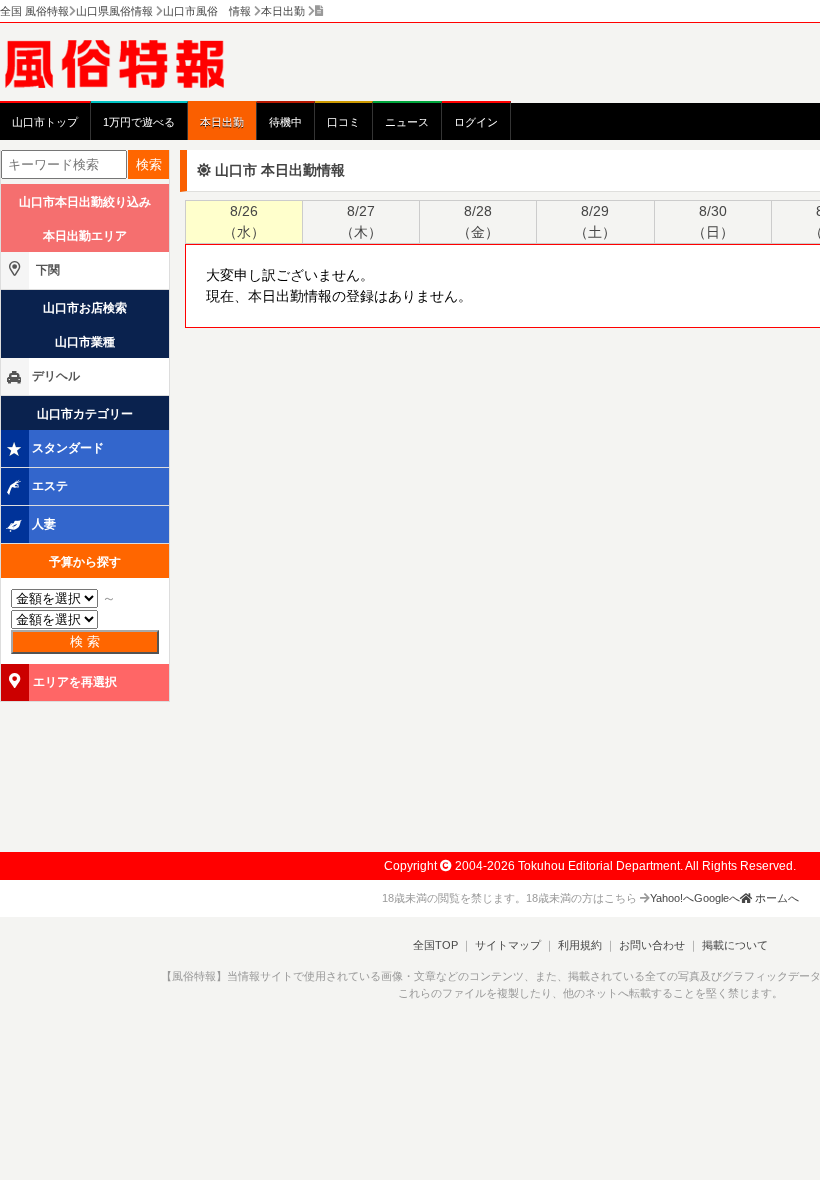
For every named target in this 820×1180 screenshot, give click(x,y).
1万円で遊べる (139, 122)
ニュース (407, 122)
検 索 (85, 641)
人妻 (44, 524)
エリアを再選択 (75, 682)
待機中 (285, 122)
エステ (50, 486)
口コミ (343, 122)
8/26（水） (244, 221)
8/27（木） (361, 221)
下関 (46, 270)
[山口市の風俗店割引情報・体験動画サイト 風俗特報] (125, 63)
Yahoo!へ (672, 898)
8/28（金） (478, 221)
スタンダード (68, 448)
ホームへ (775, 898)
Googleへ (717, 898)
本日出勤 (222, 122)
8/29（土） (595, 221)
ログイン (476, 122)
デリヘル (56, 376)
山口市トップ (45, 122)
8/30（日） (713, 221)
